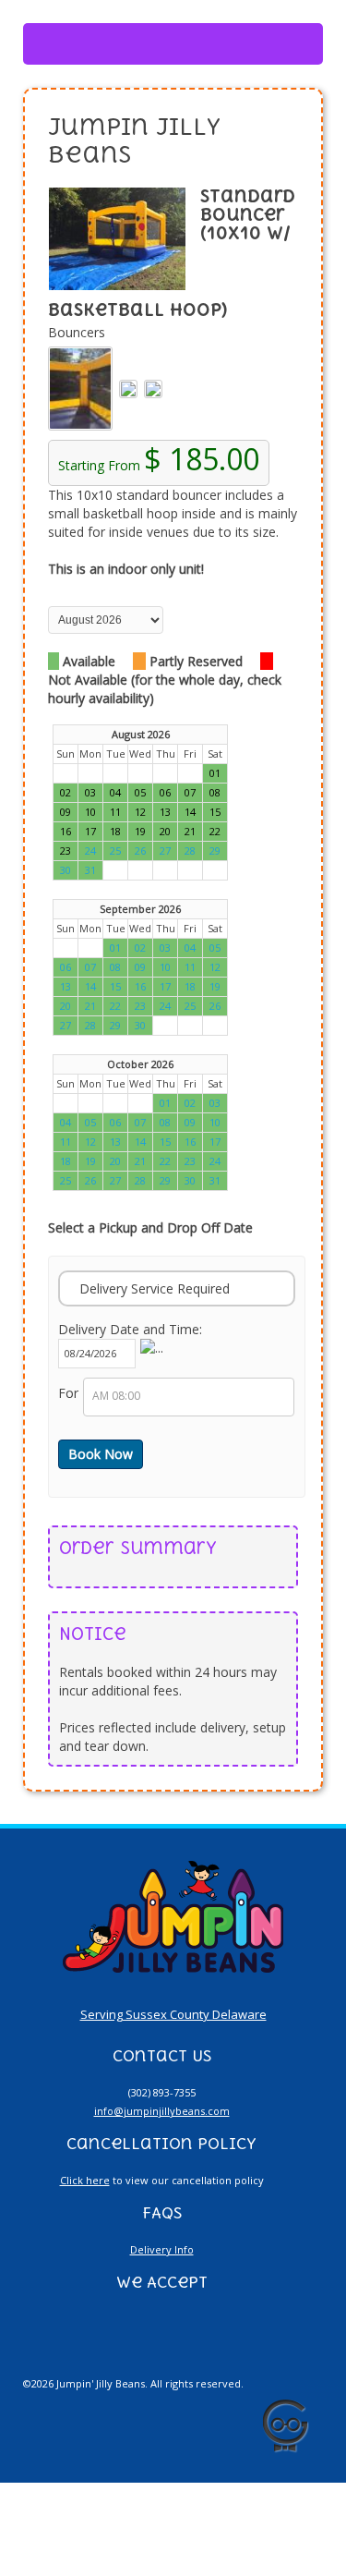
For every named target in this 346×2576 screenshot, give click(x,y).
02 (140, 948)
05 (215, 948)
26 (140, 851)
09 (140, 967)
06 (66, 967)
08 (115, 967)
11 (190, 967)
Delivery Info (162, 2249)
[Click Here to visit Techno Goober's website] (285, 2426)
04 (190, 948)
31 (90, 870)
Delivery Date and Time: (130, 1329)
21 (90, 1006)
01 (115, 948)
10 (165, 967)
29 (215, 851)
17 (165, 986)
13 (66, 986)
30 (66, 870)
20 (66, 1006)
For (68, 1393)
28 (190, 851)
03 (165, 948)
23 (140, 1006)
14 (90, 986)
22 (115, 1006)
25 (115, 851)
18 (190, 986)
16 (140, 986)
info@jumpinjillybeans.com (162, 2111)
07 (90, 967)
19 (215, 986)
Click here (85, 2180)
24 (90, 851)
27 (165, 851)
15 (115, 986)
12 (215, 967)
